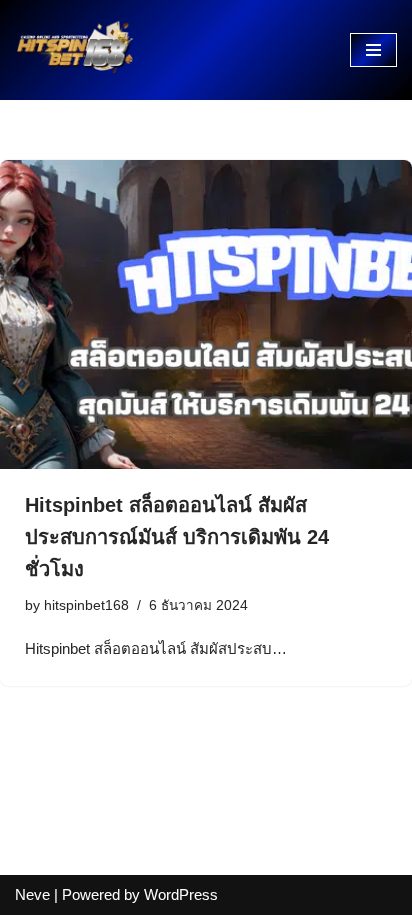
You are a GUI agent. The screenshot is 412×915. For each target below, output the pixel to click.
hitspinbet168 (86, 605)
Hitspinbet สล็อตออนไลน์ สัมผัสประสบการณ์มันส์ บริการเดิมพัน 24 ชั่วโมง (177, 537)
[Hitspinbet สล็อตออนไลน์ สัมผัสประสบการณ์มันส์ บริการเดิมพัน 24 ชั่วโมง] (206, 314)
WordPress (181, 894)
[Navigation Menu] (373, 50)
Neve (32, 894)
